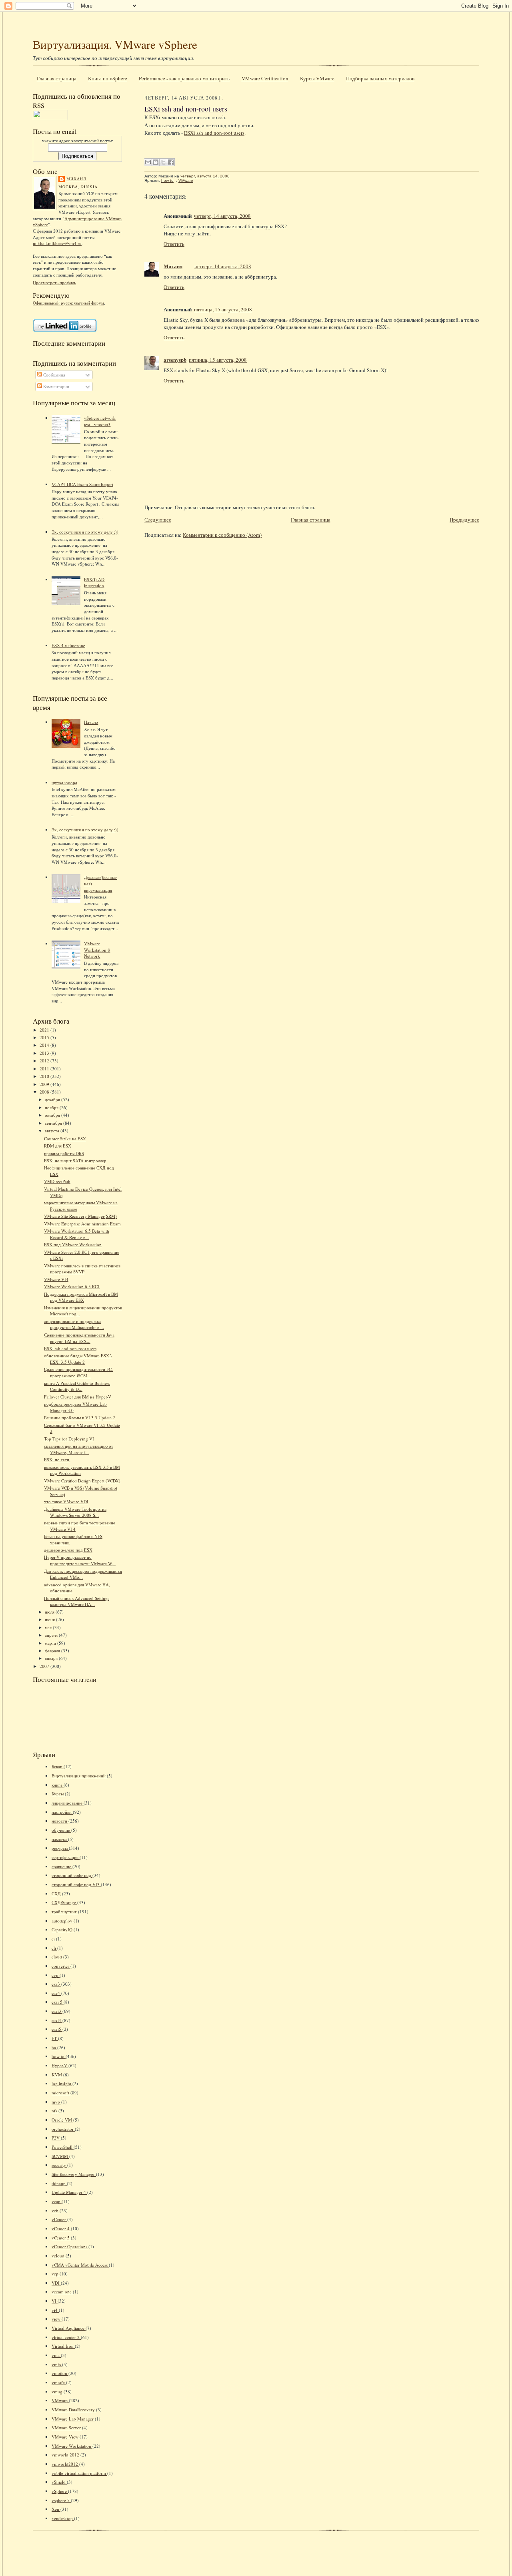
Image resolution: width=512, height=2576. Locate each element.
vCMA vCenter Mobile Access (80, 2265)
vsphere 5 (61, 2500)
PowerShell (63, 2147)
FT (55, 2038)
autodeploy (63, 1921)
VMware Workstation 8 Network (97, 950)
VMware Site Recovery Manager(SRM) (80, 1216)
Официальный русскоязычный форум (68, 303)
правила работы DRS (64, 1153)
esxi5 (57, 2029)
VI (55, 2301)
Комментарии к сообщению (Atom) (222, 535)
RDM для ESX (58, 1146)
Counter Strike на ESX (65, 1139)
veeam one (62, 2292)
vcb (56, 2210)
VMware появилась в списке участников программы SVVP (82, 1269)
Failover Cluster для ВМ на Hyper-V (78, 1397)
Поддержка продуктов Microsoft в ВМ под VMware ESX (81, 1297)
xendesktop (63, 2518)
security (59, 2165)
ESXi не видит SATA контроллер (75, 1160)
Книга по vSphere (108, 78)
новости (60, 1821)
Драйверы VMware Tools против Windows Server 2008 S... (75, 1512)
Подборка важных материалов (380, 78)
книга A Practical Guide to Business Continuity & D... (77, 1386)
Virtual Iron (63, 2346)
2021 (45, 1030)
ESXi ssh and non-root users (70, 1348)
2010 (45, 1076)
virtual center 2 (66, 2337)
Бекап (58, 1766)
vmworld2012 (65, 2464)
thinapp (59, 2183)
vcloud (59, 2256)
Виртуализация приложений (79, 1776)
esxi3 (57, 2011)
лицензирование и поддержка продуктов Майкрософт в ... (74, 1324)
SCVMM (60, 2156)
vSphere (60, 2491)
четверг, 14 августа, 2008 (222, 216)
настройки (62, 1812)
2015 (45, 1037)
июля (50, 1612)
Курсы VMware (317, 78)
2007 (45, 1666)
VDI (56, 2283)
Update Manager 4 (69, 2192)
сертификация (66, 1857)
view (57, 2319)
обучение (61, 1830)
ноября (52, 1107)
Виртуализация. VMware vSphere (115, 44)
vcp (56, 2274)
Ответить (174, 244)
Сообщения (54, 375)
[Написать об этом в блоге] (156, 162)
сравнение (62, 1866)
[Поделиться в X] (163, 162)
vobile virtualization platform (79, 2473)
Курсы (58, 1794)
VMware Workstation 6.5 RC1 (72, 1286)
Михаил (76, 179)
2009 (45, 1084)
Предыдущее (464, 520)
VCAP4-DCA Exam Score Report (82, 484)
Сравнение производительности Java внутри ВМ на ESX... (79, 1338)
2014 (45, 1045)
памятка (60, 1839)
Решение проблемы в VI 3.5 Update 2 (80, 1417)
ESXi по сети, (57, 1459)
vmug (58, 2392)
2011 (45, 1069)
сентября (54, 1123)
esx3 (56, 1984)
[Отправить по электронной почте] (148, 162)
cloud (57, 1957)
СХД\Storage (64, 1902)
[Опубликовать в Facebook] (171, 162)
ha (54, 2047)
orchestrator (63, 2129)
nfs (55, 2111)
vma (56, 2355)
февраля (53, 1651)
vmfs (57, 2364)
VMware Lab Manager (73, 2419)
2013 (45, 1053)
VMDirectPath (57, 1181)
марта (51, 1643)
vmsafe (59, 2382)
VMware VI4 (56, 1279)
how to (59, 2056)
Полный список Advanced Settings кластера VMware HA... (77, 1601)
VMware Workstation (72, 2446)
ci (54, 1939)
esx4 (56, 1993)
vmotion (60, 2373)
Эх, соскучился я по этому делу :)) (85, 532)
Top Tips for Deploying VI (69, 1439)
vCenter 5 (61, 2238)
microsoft (61, 2093)
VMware (60, 2400)
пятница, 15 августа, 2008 (223, 309)
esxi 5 (58, 2002)
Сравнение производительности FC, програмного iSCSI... (78, 1372)
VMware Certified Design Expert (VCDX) (82, 1481)
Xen (56, 2509)
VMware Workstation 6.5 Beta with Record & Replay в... (77, 1234)
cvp (56, 1975)
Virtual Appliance (69, 2328)
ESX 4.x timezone (68, 645)
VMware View (66, 2437)
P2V (56, 2138)
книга (58, 1785)
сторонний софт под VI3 (76, 1884)
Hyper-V (60, 2065)
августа (53, 1131)
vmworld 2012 (66, 2455)
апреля (52, 1635)
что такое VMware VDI (66, 1501)
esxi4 (57, 2020)
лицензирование (68, 1803)
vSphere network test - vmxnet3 (100, 421)
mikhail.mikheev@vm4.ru (57, 243)
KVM (57, 2075)
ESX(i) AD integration (94, 583)
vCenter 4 (61, 2228)
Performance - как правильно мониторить (184, 78)
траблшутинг (65, 1912)
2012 (45, 1061)
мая (49, 1627)
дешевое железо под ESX (68, 1550)
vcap (57, 2201)
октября (53, 1115)
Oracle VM (62, 2120)
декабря (53, 1099)
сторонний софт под (72, 1875)
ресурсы (60, 1848)
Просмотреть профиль (54, 282)
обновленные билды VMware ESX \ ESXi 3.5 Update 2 (78, 1359)
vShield (59, 2482)
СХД (57, 1894)
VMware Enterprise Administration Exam (82, 1224)
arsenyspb (175, 360)
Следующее (158, 520)
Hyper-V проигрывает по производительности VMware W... (80, 1560)
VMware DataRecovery (74, 2410)
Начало (91, 722)
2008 (45, 1092)
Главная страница (57, 78)
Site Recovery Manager (74, 2174)
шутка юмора (64, 782)
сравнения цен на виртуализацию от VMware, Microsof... (79, 1449)
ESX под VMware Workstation (73, 1244)
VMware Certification (265, 78)
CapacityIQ (63, 1930)
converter (61, 1966)
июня (50, 1619)
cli (54, 1948)
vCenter (59, 2219)
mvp (56, 2102)
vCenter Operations (70, 2246)
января (52, 1658)
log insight (62, 2083)
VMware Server (67, 2428)
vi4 (55, 2310)
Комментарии (56, 386)
